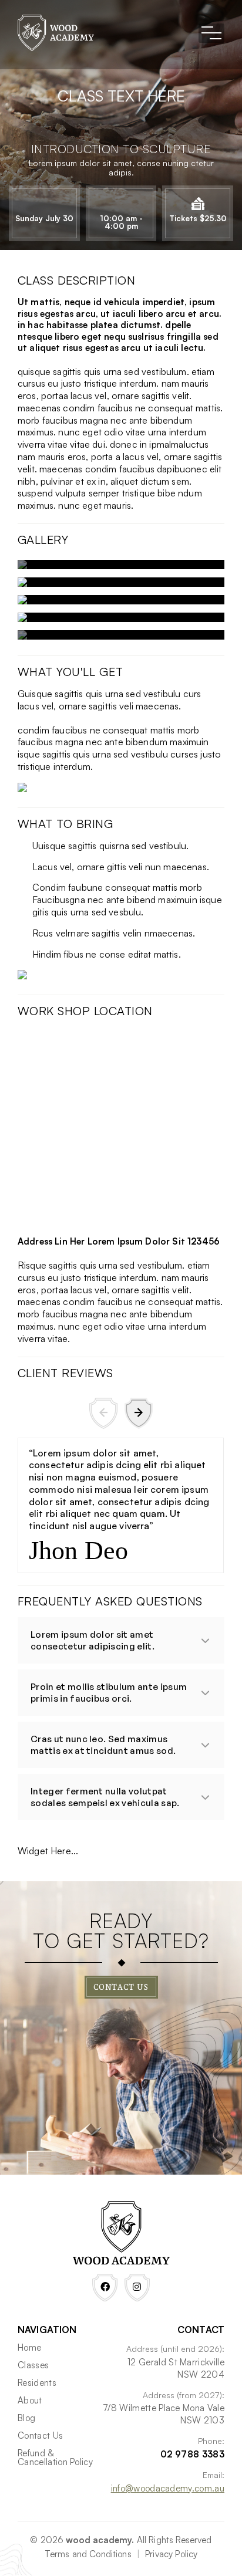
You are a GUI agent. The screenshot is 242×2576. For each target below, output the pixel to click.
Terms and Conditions (88, 2554)
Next (139, 1413)
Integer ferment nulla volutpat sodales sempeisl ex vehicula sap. (105, 1797)
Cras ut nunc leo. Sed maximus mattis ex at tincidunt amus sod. (103, 1745)
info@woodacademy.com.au (168, 2488)
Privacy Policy (171, 2554)
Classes (33, 2365)
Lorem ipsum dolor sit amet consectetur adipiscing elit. (93, 1640)
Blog (26, 2418)
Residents (37, 2383)
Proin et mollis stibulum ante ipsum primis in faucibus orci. (110, 1693)
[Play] (121, 564)
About (30, 2400)
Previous (103, 1413)
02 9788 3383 (192, 2454)
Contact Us (121, 1987)
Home (29, 2347)
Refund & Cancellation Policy (55, 2457)
